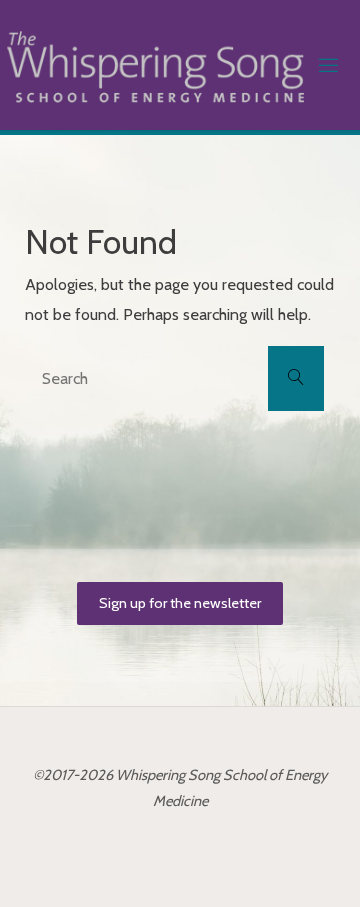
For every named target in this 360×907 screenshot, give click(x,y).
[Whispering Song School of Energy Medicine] (155, 65)
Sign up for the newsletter (180, 603)
